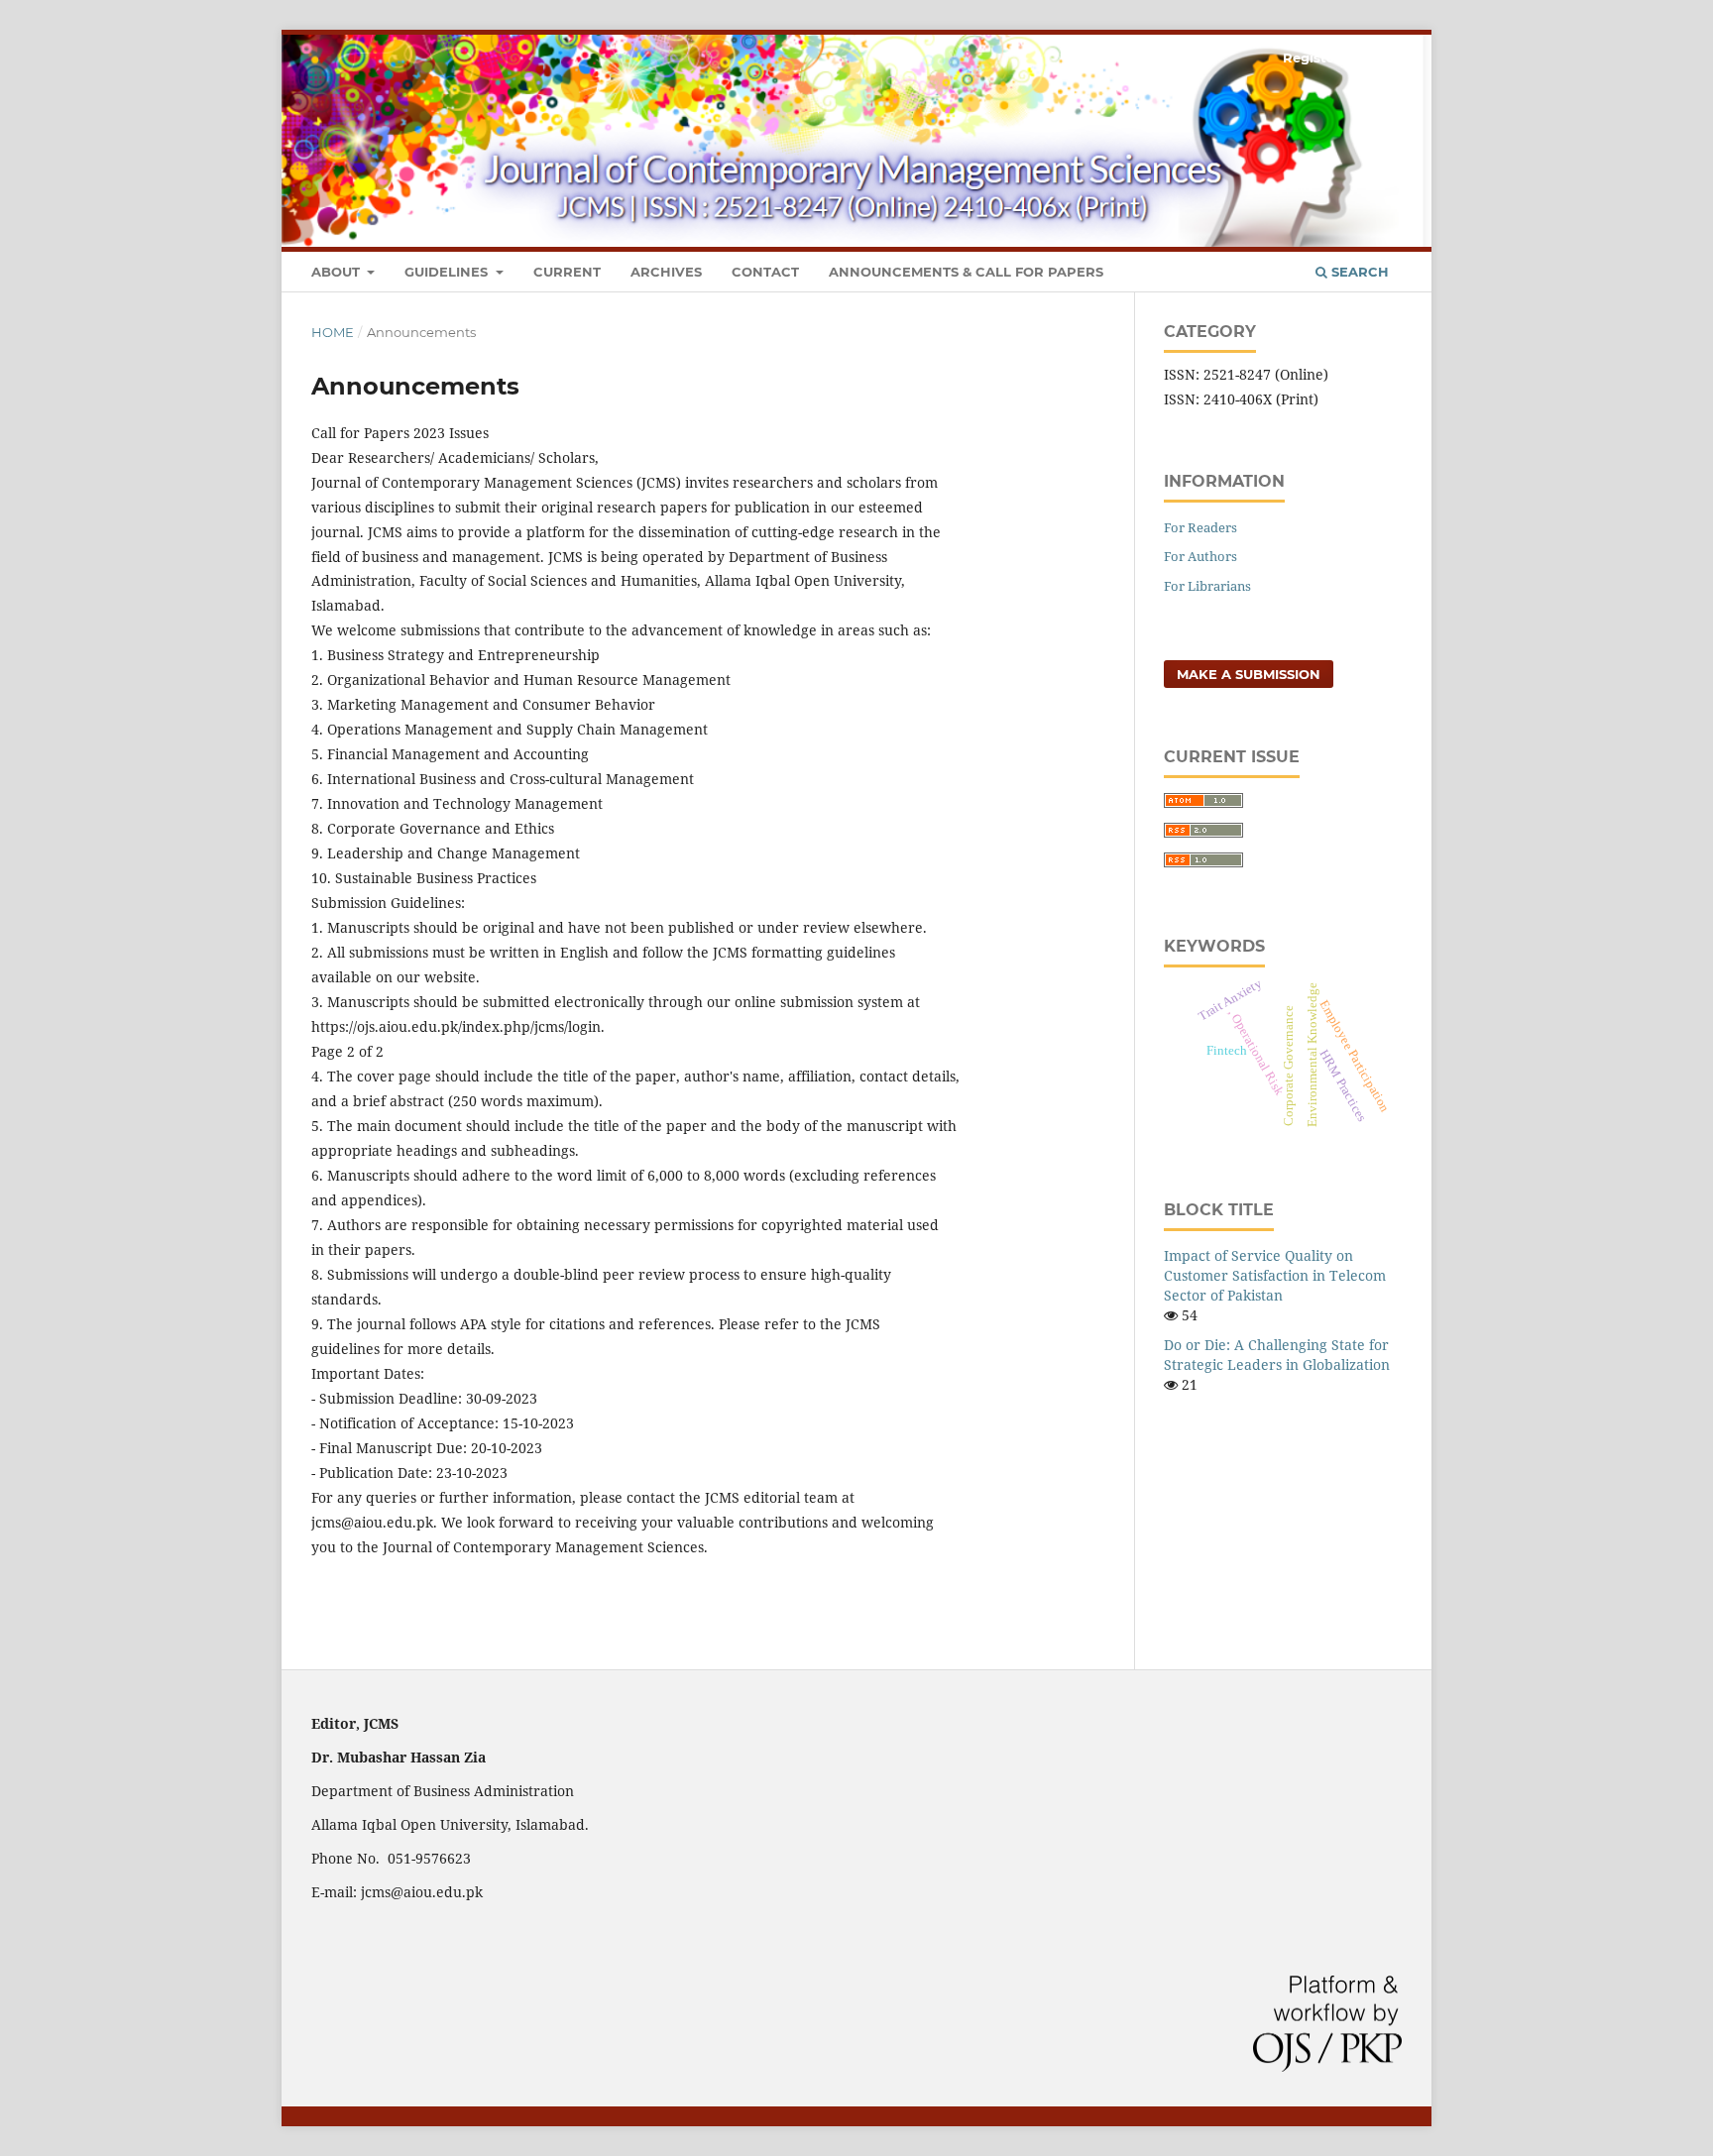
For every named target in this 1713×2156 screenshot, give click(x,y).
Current (567, 272)
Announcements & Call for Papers (966, 272)
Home (333, 332)
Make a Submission (1249, 674)
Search (1358, 272)
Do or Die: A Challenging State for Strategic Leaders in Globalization (1277, 1355)
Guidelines (448, 272)
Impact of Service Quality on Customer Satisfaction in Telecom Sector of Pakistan (1275, 1275)
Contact (765, 272)
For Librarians (1207, 586)
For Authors (1200, 556)
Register (1312, 57)
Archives (666, 272)
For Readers (1200, 527)
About (338, 272)
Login (1382, 57)
